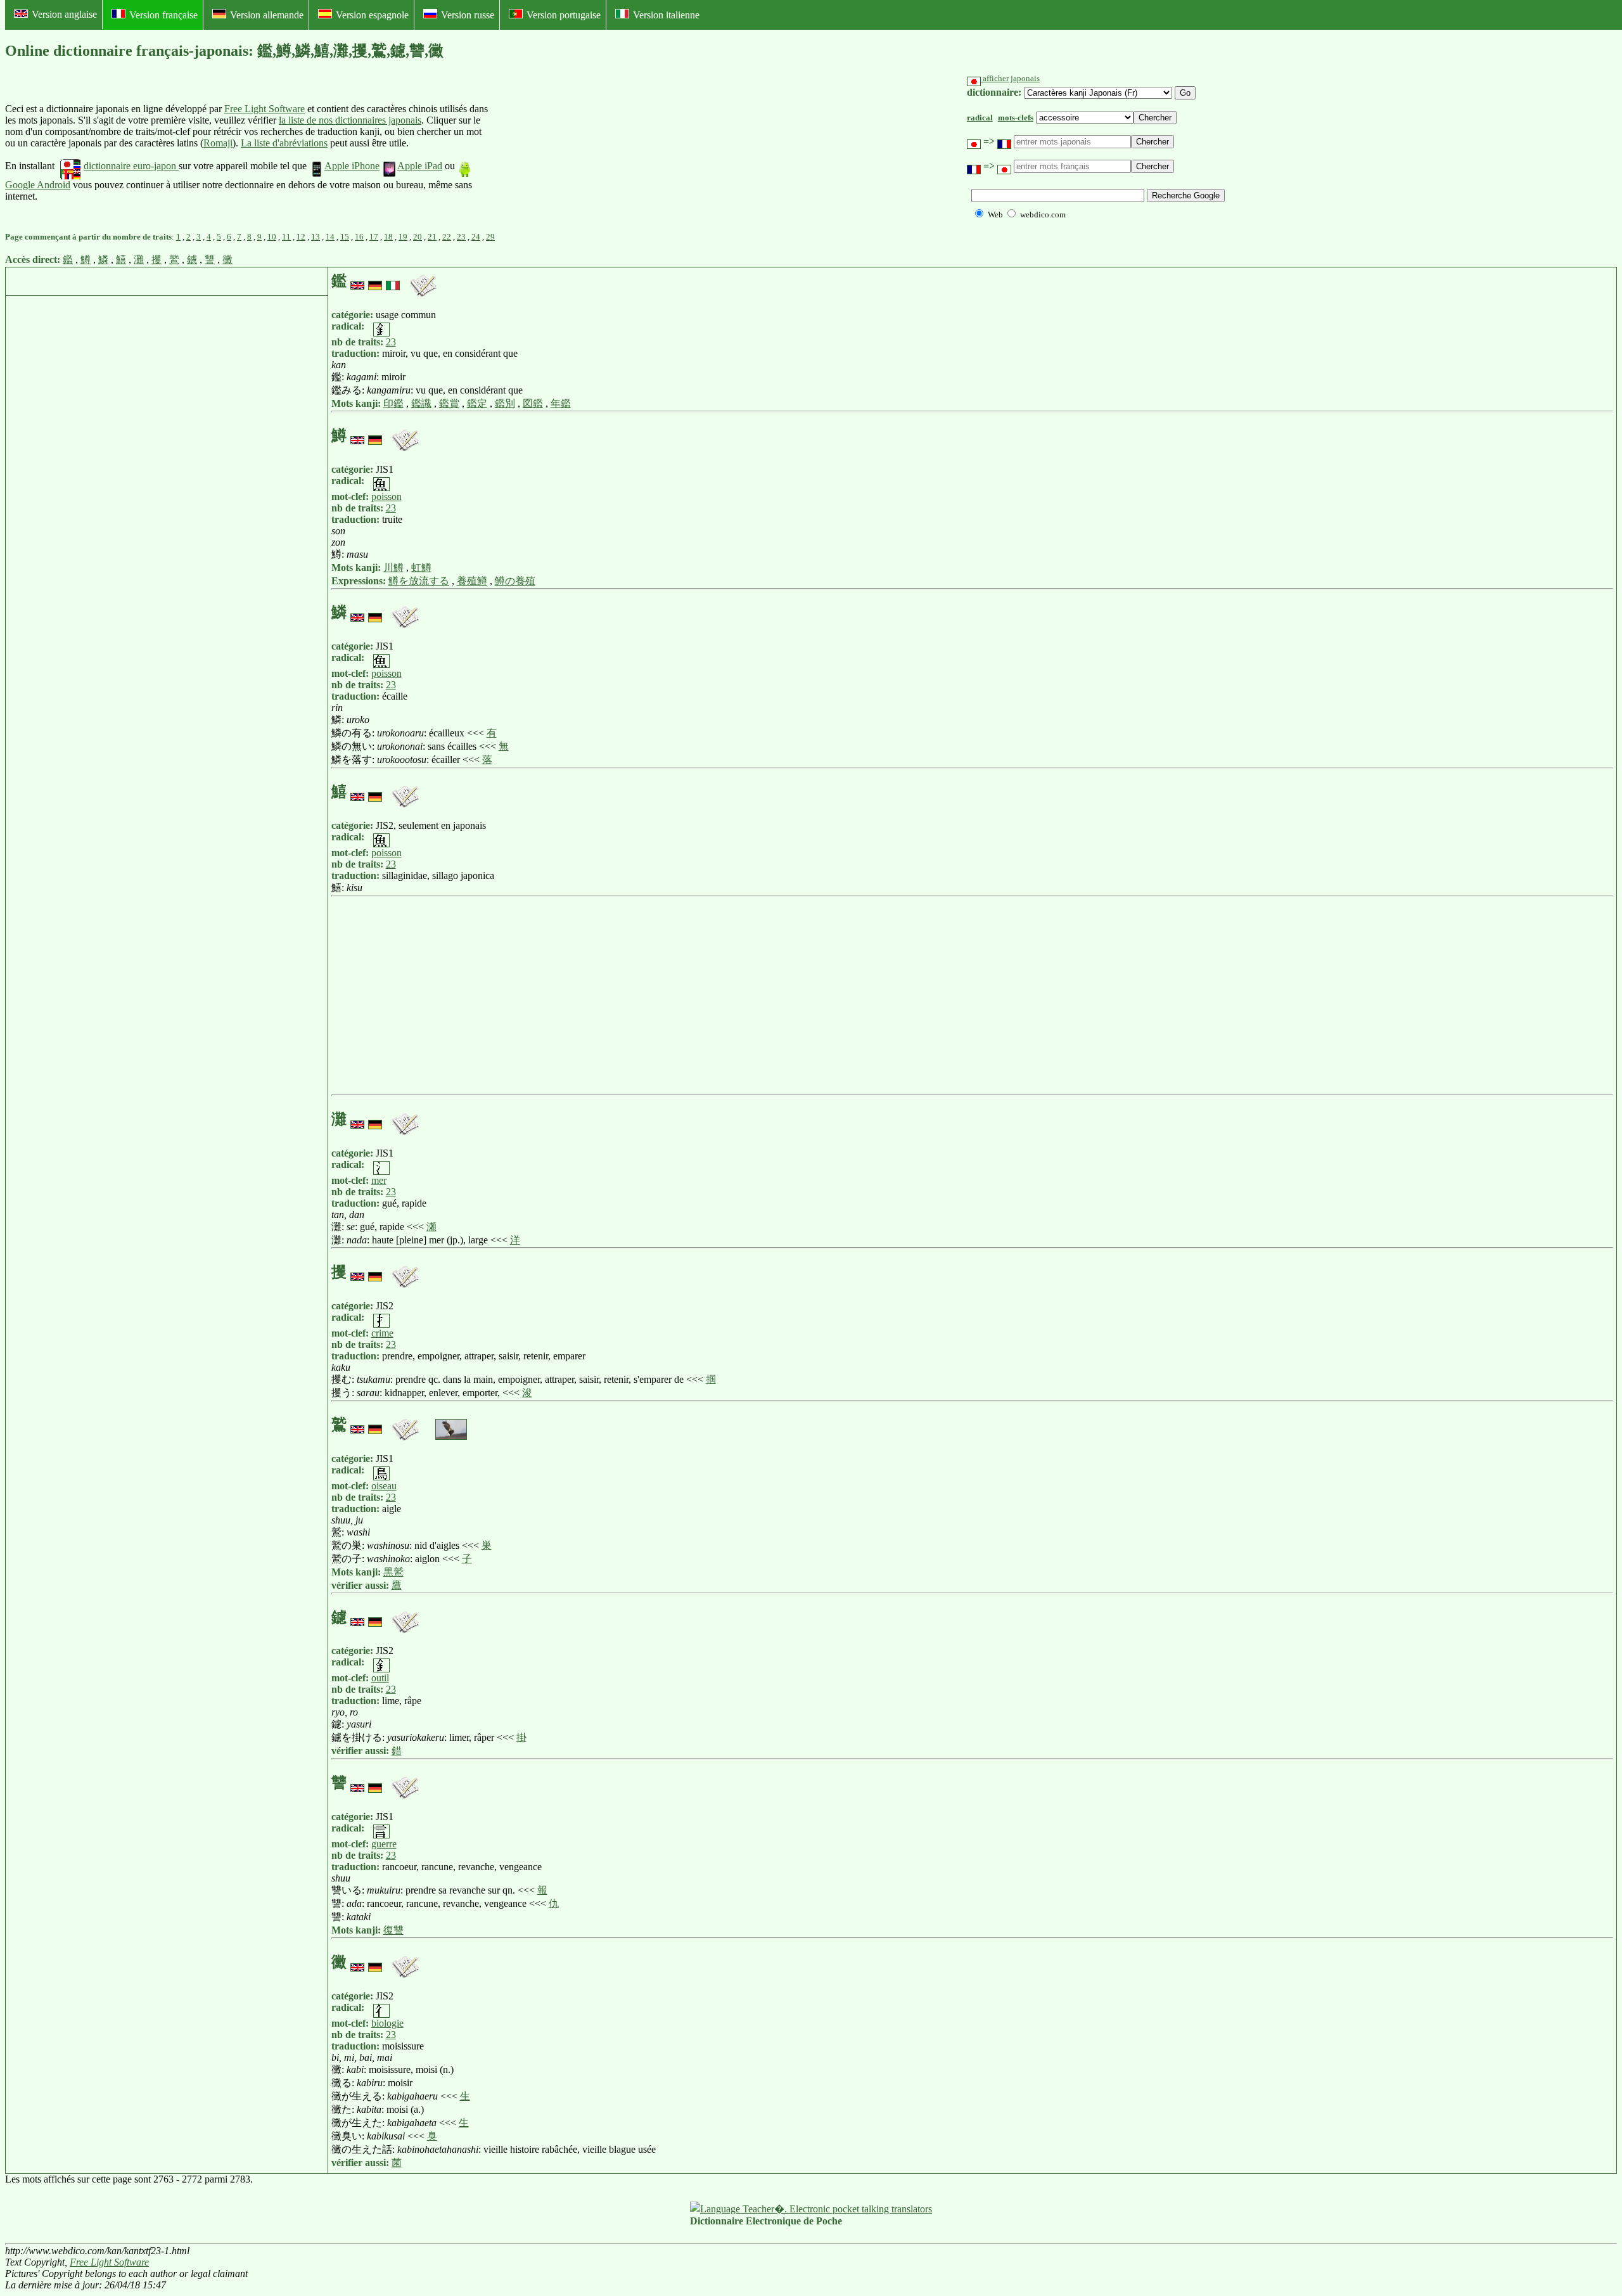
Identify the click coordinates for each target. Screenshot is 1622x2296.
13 (316, 237)
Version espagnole (372, 15)
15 (345, 237)
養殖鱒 (472, 581)
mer (379, 1180)
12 (301, 237)
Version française (163, 15)
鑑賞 (449, 403)
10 (272, 237)
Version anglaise (64, 14)
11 (286, 237)
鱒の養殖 (515, 581)
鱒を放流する (419, 581)
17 (374, 237)
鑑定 (477, 403)
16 (359, 237)
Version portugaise (564, 15)
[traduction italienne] (393, 281)
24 (476, 237)
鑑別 (505, 403)
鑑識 (421, 403)
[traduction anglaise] (357, 281)
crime (382, 1333)
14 (330, 237)
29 (490, 237)
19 (403, 237)
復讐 (393, 1930)
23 (461, 237)
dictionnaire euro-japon (131, 166)
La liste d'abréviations (284, 143)
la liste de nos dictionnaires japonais (350, 120)
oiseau (384, 1486)
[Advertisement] (584, 153)
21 (432, 237)
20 (418, 237)
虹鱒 (421, 568)
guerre (384, 1844)
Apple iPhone (352, 166)
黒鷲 (393, 1572)
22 (447, 237)
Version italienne (666, 15)
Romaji (218, 143)
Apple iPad (420, 166)
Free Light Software (265, 109)
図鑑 (533, 403)
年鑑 (561, 403)
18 (388, 237)
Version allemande (267, 15)
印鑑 (393, 403)
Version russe (468, 15)
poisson (386, 497)
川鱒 (393, 568)
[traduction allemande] (375, 281)
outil (380, 1678)
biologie (387, 2023)
